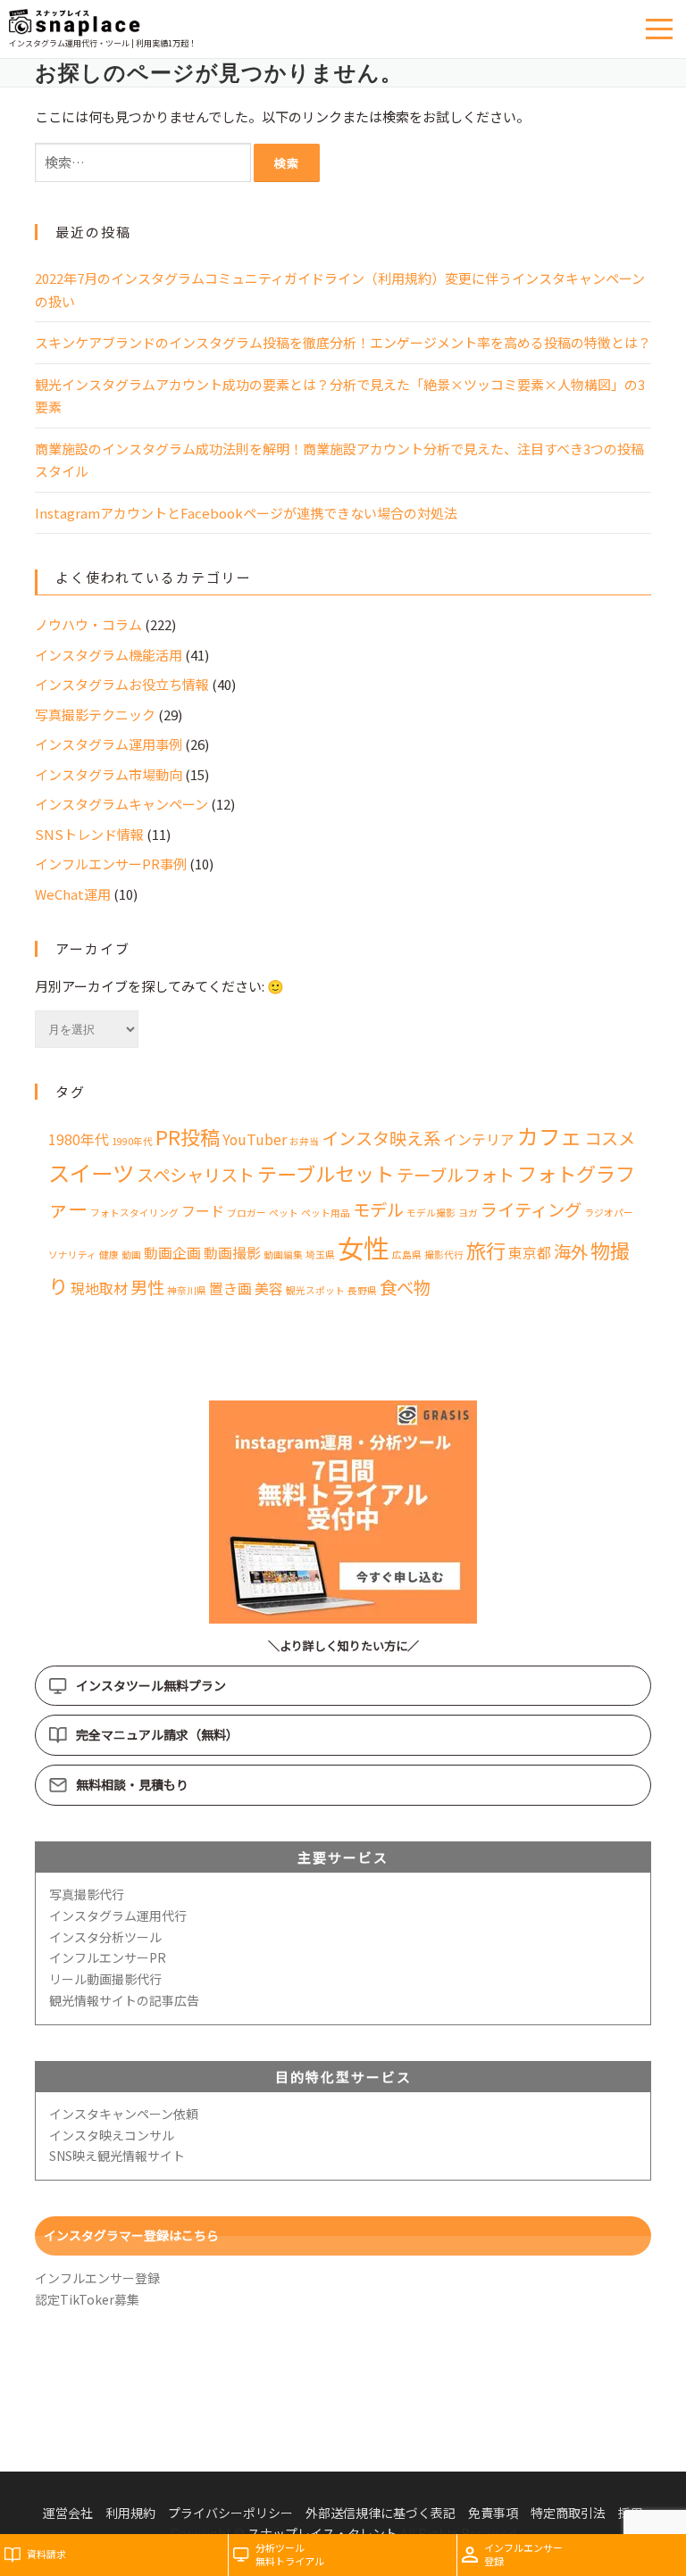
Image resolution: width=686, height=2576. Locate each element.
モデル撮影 (431, 1213)
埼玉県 (320, 1255)
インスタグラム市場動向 (109, 774)
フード (203, 1211)
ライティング (531, 1209)
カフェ (549, 1136)
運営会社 (68, 2513)
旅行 (486, 1250)
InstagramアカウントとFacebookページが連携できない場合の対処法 (246, 513)
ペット (284, 1213)
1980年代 (79, 1139)
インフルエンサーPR (108, 1957)
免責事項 (493, 2513)
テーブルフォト (456, 1175)
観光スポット (315, 1290)
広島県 (407, 1255)
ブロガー (247, 1213)
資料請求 (46, 2554)
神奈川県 (187, 1290)
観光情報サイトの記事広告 (124, 2000)
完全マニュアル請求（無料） (157, 1734)
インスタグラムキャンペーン (121, 804)
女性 (364, 1247)
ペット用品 (326, 1213)
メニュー (661, 29)
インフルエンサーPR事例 (111, 864)
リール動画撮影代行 (105, 1979)
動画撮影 (232, 1253)
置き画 (230, 1288)
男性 (147, 1287)
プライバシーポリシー (230, 2513)
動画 (131, 1255)
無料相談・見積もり (132, 1784)
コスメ (610, 1138)
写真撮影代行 (87, 1894)
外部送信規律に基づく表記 (381, 2513)
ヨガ (468, 1213)
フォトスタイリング (134, 1213)
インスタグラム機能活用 (109, 655)
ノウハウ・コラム (88, 624)
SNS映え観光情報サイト (117, 2156)
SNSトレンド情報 (89, 834)
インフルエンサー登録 (97, 2278)
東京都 (530, 1253)
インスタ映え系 (381, 1138)
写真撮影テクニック (95, 715)
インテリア (479, 1139)
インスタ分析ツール (105, 1937)
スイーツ (91, 1172)
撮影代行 (444, 1255)
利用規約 (130, 2513)
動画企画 (172, 1253)
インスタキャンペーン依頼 (124, 2114)
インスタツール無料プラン (151, 1685)
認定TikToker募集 (87, 2299)
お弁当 (304, 1141)
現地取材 (99, 1288)
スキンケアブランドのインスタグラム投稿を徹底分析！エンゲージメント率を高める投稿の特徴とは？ (343, 342)
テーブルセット (326, 1173)
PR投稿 (188, 1136)
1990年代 (132, 1141)
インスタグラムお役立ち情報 (122, 684)
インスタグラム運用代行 (118, 1915)
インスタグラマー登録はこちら (131, 2235)
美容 (269, 1288)
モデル (378, 1209)
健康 (109, 1255)
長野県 (362, 1290)
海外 (571, 1251)
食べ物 (405, 1287)
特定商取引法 (568, 2513)
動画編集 (283, 1255)
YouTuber (255, 1139)
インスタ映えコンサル (112, 2135)
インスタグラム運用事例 (109, 744)
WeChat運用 (73, 894)
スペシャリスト (196, 1175)
